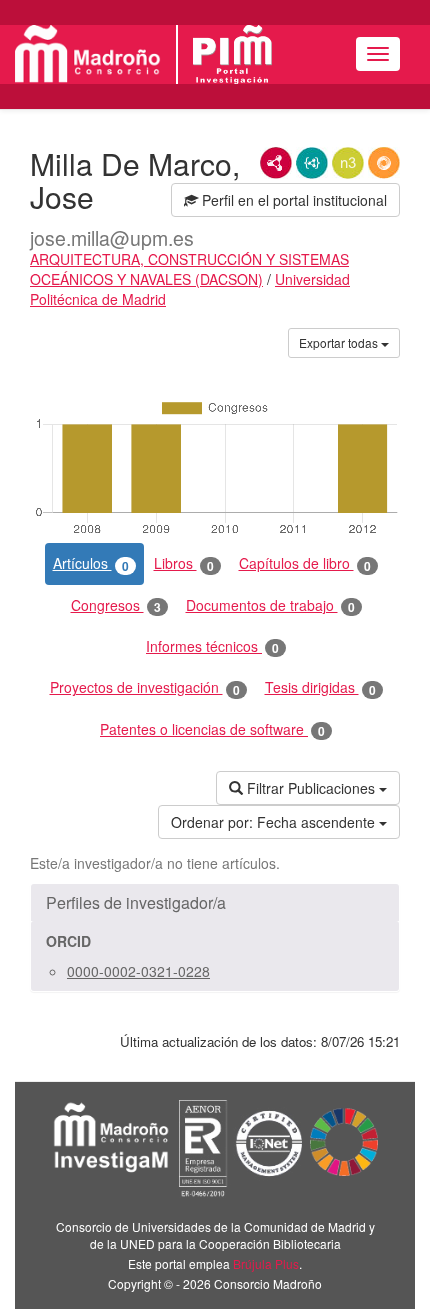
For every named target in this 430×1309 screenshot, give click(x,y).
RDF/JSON (384, 163)
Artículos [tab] (91, 563)
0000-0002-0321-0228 (138, 971)
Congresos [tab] (116, 605)
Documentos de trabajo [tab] (270, 605)
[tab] (215, 903)
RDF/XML (276, 163)
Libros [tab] (184, 563)
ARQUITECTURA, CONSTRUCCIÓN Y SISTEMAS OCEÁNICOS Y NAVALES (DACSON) (189, 269)
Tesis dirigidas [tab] (320, 687)
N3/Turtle (348, 163)
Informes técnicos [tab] (212, 646)
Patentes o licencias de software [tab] (212, 729)
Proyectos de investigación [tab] (145, 687)
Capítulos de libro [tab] (305, 563)
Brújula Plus (266, 1263)
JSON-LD (312, 163)
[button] (215, 903)
